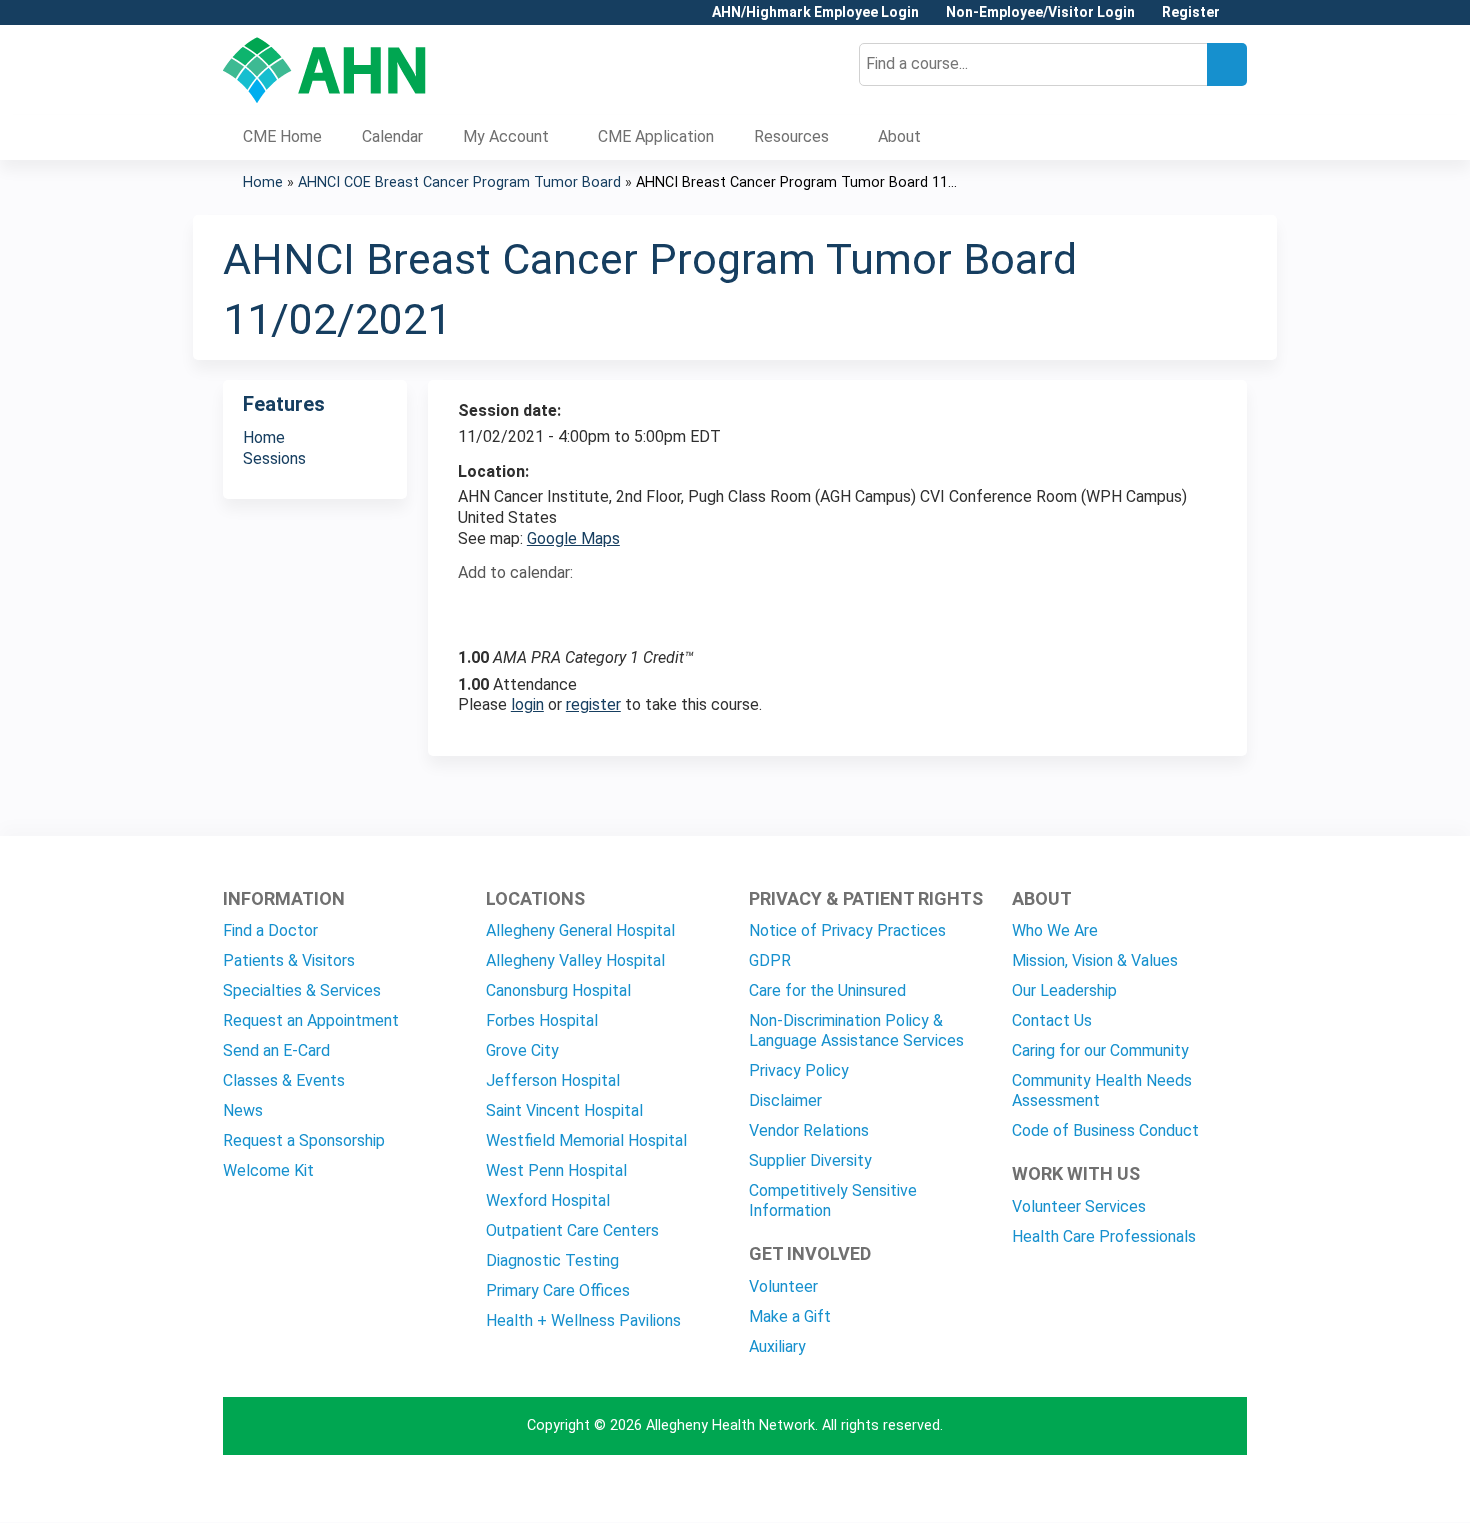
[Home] (324, 70)
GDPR (770, 960)
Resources (791, 136)
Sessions (274, 458)
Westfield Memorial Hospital (586, 1140)
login (527, 704)
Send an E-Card (276, 1050)
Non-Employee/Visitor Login (1040, 12)
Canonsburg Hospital (558, 990)
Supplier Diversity (810, 1160)
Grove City (522, 1050)
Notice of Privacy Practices (847, 930)
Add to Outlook (616, 609)
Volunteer (783, 1286)
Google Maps (573, 538)
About (899, 136)
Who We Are (1055, 930)
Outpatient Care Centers (572, 1230)
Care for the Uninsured (827, 990)
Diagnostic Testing (552, 1260)
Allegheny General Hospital (580, 930)
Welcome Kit (268, 1170)
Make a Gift (790, 1316)
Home (263, 182)
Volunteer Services (1079, 1206)
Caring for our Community (1100, 1050)
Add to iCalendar (568, 608)
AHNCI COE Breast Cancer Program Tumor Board (459, 182)
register (593, 704)
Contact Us (1052, 1020)
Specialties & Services (302, 990)
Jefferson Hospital (553, 1080)
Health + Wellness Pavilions (583, 1320)
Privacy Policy (799, 1070)
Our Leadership (1064, 990)
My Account (506, 136)
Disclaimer (785, 1100)
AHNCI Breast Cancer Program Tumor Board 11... (796, 182)
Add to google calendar (478, 609)
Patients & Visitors (289, 960)
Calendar (392, 136)
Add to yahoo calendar (523, 609)
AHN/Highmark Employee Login (815, 12)
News (243, 1110)
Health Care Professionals (1104, 1236)
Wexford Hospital (548, 1200)
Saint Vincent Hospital (564, 1110)
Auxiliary (777, 1346)
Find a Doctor (270, 930)
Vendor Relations (809, 1130)
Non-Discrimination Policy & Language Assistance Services (856, 1030)
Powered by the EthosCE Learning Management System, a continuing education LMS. (1176, 1489)
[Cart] (1241, 19)
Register (1191, 12)
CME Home (282, 136)
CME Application (656, 136)
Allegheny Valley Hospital (575, 960)
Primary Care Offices (558, 1290)
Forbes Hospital (542, 1020)
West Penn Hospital (556, 1170)
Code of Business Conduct (1105, 1130)
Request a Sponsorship (304, 1140)
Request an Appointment (311, 1020)
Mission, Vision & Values (1095, 960)
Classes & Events (284, 1080)
